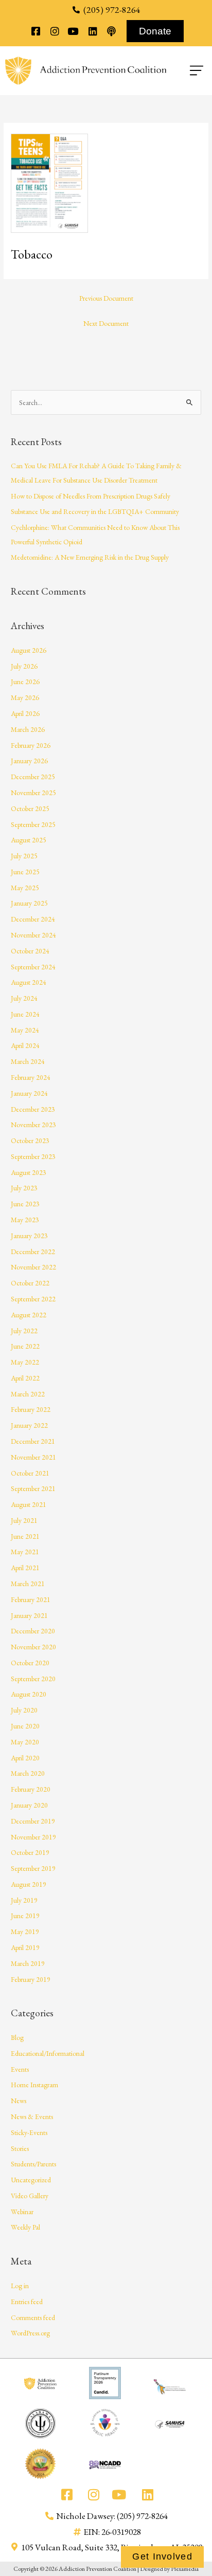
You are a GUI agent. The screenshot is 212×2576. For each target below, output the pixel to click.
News (19, 2101)
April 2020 (25, 1758)
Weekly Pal (25, 2227)
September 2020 (33, 1679)
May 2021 (25, 1552)
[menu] (187, 70)
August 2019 (29, 1884)
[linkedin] (92, 31)
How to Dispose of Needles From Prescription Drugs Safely (91, 496)
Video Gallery (30, 2196)
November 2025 (33, 793)
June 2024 (25, 1014)
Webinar (22, 2212)
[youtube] (73, 31)
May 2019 (25, 1931)
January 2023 (29, 1236)
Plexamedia (185, 2569)
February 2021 (31, 1599)
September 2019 (33, 1868)
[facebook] (36, 31)
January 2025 (29, 903)
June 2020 (25, 1726)
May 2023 (25, 1220)
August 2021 (29, 1504)
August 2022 (29, 1315)
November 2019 (33, 1837)
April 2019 (25, 1947)
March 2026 (28, 729)
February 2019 (31, 1979)
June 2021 (25, 1536)
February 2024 (31, 1077)
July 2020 (24, 1710)
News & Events (32, 2117)
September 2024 (33, 967)
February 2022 (31, 1409)
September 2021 (33, 1488)
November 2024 (33, 935)
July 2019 (24, 1900)
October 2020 (30, 1663)
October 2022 (30, 1283)
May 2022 (25, 1362)
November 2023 (33, 1125)
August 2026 (29, 650)
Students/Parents (33, 2164)
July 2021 (24, 1520)
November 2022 (33, 1267)
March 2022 (28, 1394)
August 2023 (29, 1172)
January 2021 (29, 1615)
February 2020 (31, 1789)
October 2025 (30, 808)
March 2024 (28, 1061)
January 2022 (29, 1425)
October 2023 (30, 1140)
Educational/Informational (48, 2053)
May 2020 (25, 1742)
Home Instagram (34, 2085)
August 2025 (29, 840)
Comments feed (33, 2317)
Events (20, 2069)
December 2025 (33, 777)
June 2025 (25, 872)
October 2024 (30, 951)
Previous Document (106, 298)
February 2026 (31, 745)
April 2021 (25, 1568)
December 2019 (33, 1821)
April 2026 (25, 713)
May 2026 (25, 697)
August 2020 (29, 1694)
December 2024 (33, 919)
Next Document (106, 323)
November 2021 (33, 1457)
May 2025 (25, 888)
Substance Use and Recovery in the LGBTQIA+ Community (95, 511)
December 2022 (33, 1252)
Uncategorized (31, 2180)
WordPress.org (30, 2333)
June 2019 (25, 1916)
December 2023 (33, 1109)
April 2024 (25, 1045)
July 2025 (24, 856)
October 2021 (30, 1473)
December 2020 (33, 1631)
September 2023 (33, 1156)
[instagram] (54, 31)
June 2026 (25, 682)
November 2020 (33, 1647)
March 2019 (28, 1963)
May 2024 (25, 1030)
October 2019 (30, 1852)
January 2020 (29, 1805)
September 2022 (33, 1299)
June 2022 (25, 1346)
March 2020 (28, 1773)
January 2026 (29, 761)
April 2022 (25, 1378)
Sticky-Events (29, 2132)
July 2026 (24, 666)
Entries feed (27, 2302)
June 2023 (25, 1204)
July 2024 (24, 998)
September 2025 (33, 824)
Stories (20, 2148)
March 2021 (28, 1584)
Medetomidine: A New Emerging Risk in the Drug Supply (90, 557)
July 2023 (24, 1188)
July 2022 (24, 1331)
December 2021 (33, 1441)
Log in (20, 2286)
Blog (17, 2037)
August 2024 (29, 982)
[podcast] (111, 31)
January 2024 (29, 1093)
